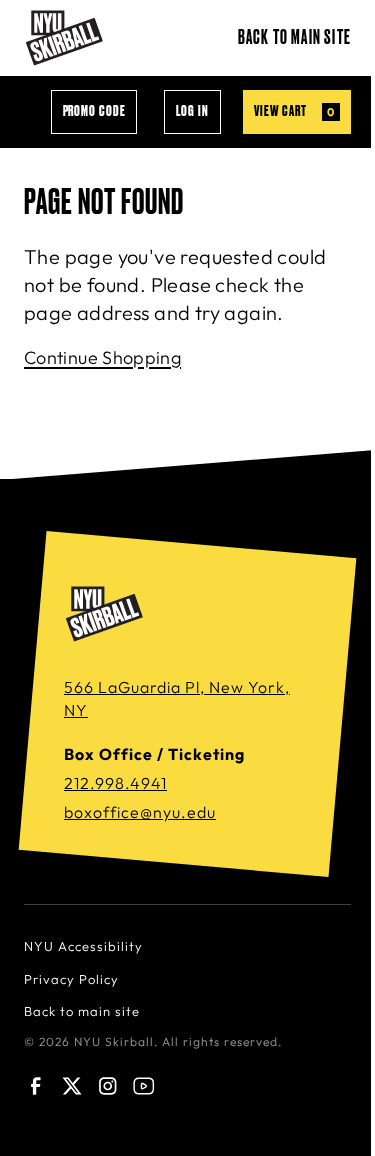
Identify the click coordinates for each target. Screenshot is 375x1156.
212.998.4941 (115, 783)
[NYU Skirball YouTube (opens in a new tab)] (144, 1086)
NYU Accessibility (83, 946)
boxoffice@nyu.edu (140, 812)
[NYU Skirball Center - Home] (64, 38)
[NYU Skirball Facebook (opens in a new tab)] (36, 1086)
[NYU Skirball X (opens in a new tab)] (72, 1086)
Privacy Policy (71, 979)
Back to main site (294, 38)
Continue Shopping (102, 357)
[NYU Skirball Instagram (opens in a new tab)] (108, 1086)
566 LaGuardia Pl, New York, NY (177, 698)
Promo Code (94, 111)
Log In (192, 111)
